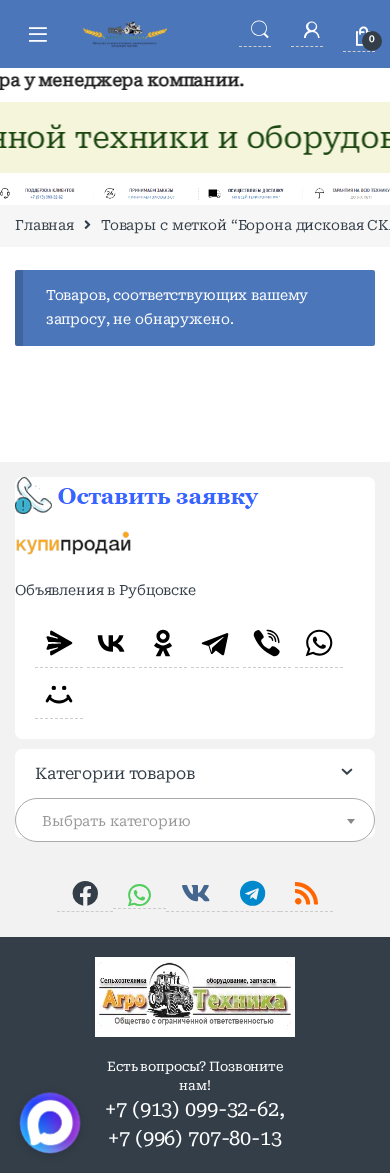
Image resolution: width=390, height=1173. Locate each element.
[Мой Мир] (59, 694)
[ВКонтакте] (111, 643)
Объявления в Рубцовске (105, 590)
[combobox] (195, 820)
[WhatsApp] (319, 643)
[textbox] (195, 821)
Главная (44, 225)
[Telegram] (215, 643)
